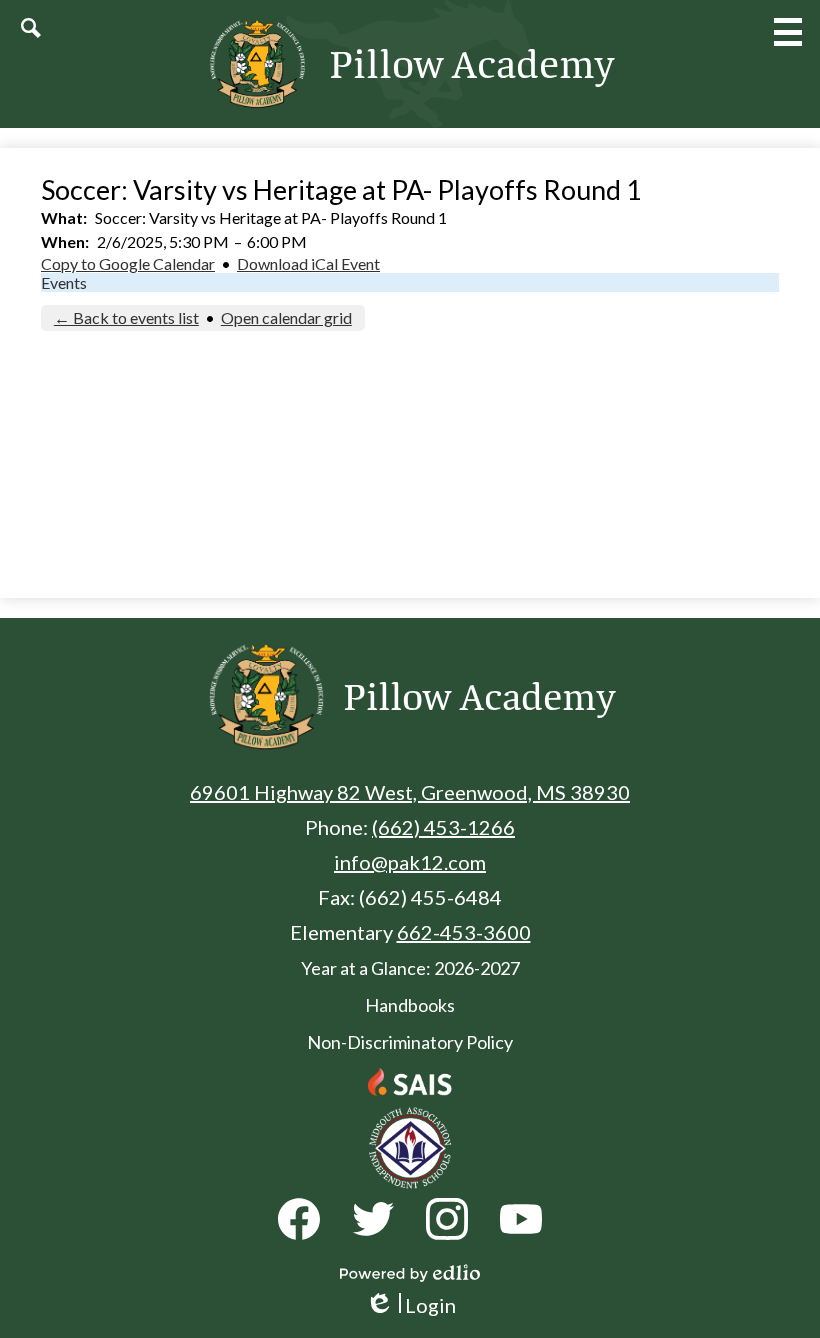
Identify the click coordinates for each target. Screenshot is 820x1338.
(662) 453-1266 (443, 827)
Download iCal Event (308, 263)
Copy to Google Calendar (128, 263)
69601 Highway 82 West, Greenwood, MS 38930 (410, 792)
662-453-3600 (464, 932)
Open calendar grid (286, 317)
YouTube (521, 1219)
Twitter (373, 1219)
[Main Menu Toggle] (788, 32)
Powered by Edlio (410, 1273)
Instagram (447, 1219)
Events (64, 282)
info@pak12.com (410, 862)
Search (31, 28)
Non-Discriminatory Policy (410, 1042)
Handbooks (410, 1005)
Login (410, 1305)
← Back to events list (126, 317)
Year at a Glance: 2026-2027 (410, 968)
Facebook (299, 1219)
